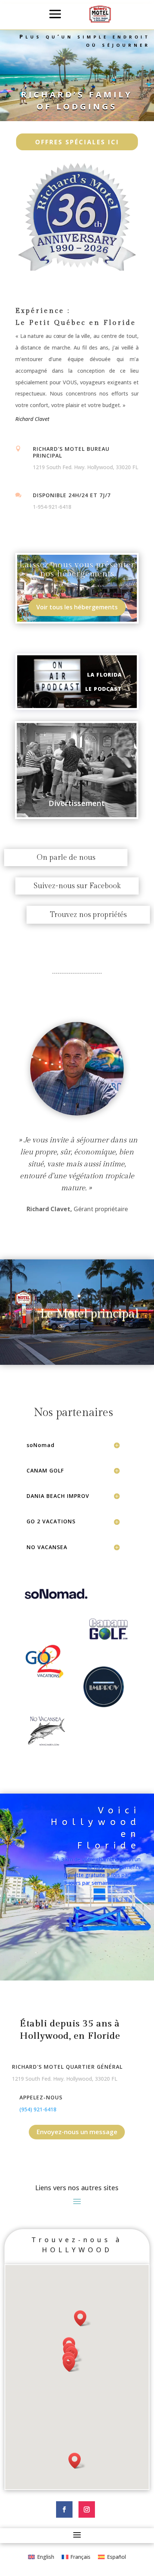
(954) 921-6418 (38, 2109)
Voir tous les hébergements (77, 607)
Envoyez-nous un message (77, 2132)
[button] (77, 2461)
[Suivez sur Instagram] (87, 2509)
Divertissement (77, 803)
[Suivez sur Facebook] (64, 2509)
